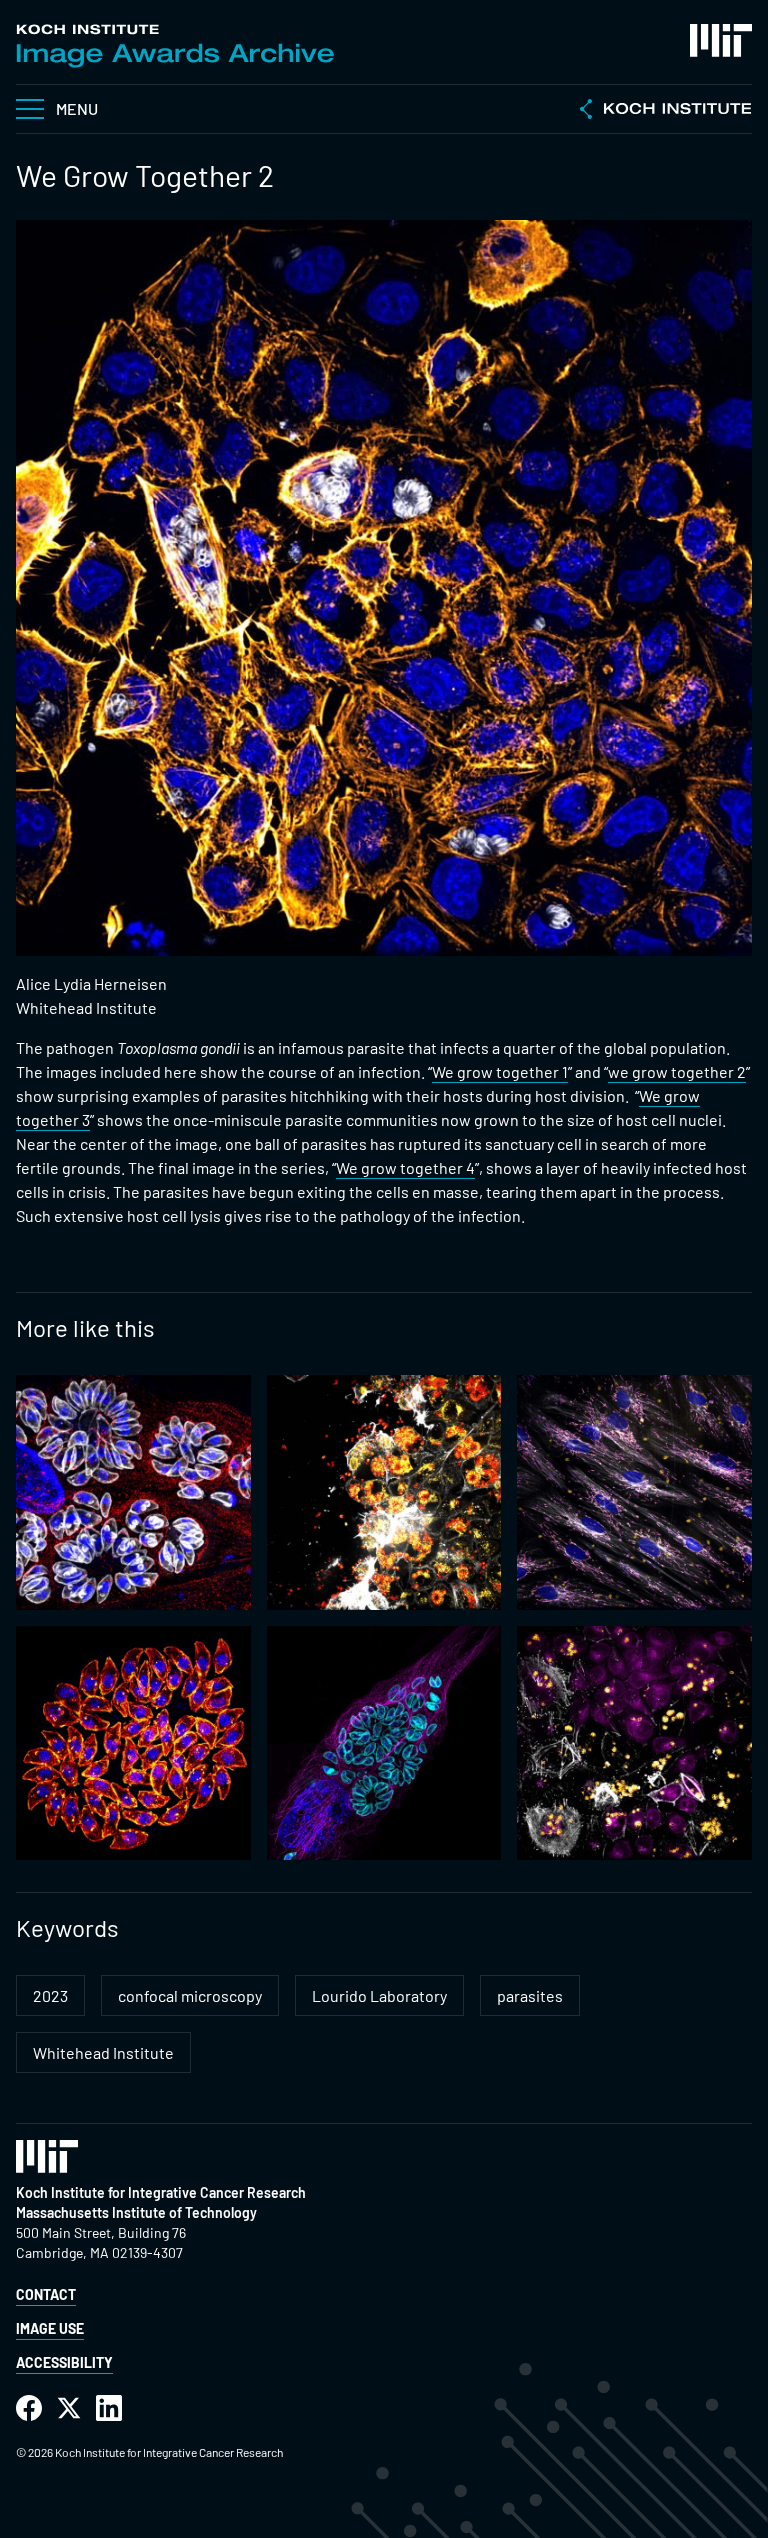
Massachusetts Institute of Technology (136, 2212)
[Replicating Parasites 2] (384, 1743)
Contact (46, 2294)
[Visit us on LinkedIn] (109, 2408)
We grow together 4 (405, 1167)
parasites (530, 1995)
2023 (50, 1995)
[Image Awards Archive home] (175, 46)
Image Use (50, 2328)
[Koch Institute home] (666, 111)
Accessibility (64, 2362)
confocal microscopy (190, 1995)
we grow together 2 (677, 1071)
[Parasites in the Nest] (634, 1492)
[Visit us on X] (69, 2408)
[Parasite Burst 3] (133, 1743)
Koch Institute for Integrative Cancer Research (161, 2192)
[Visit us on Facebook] (29, 2408)
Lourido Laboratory (379, 1995)
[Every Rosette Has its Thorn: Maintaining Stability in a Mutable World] (133, 1492)
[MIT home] (721, 40)
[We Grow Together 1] (634, 1743)
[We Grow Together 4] (384, 1492)
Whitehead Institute (103, 2052)
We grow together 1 (500, 1071)
